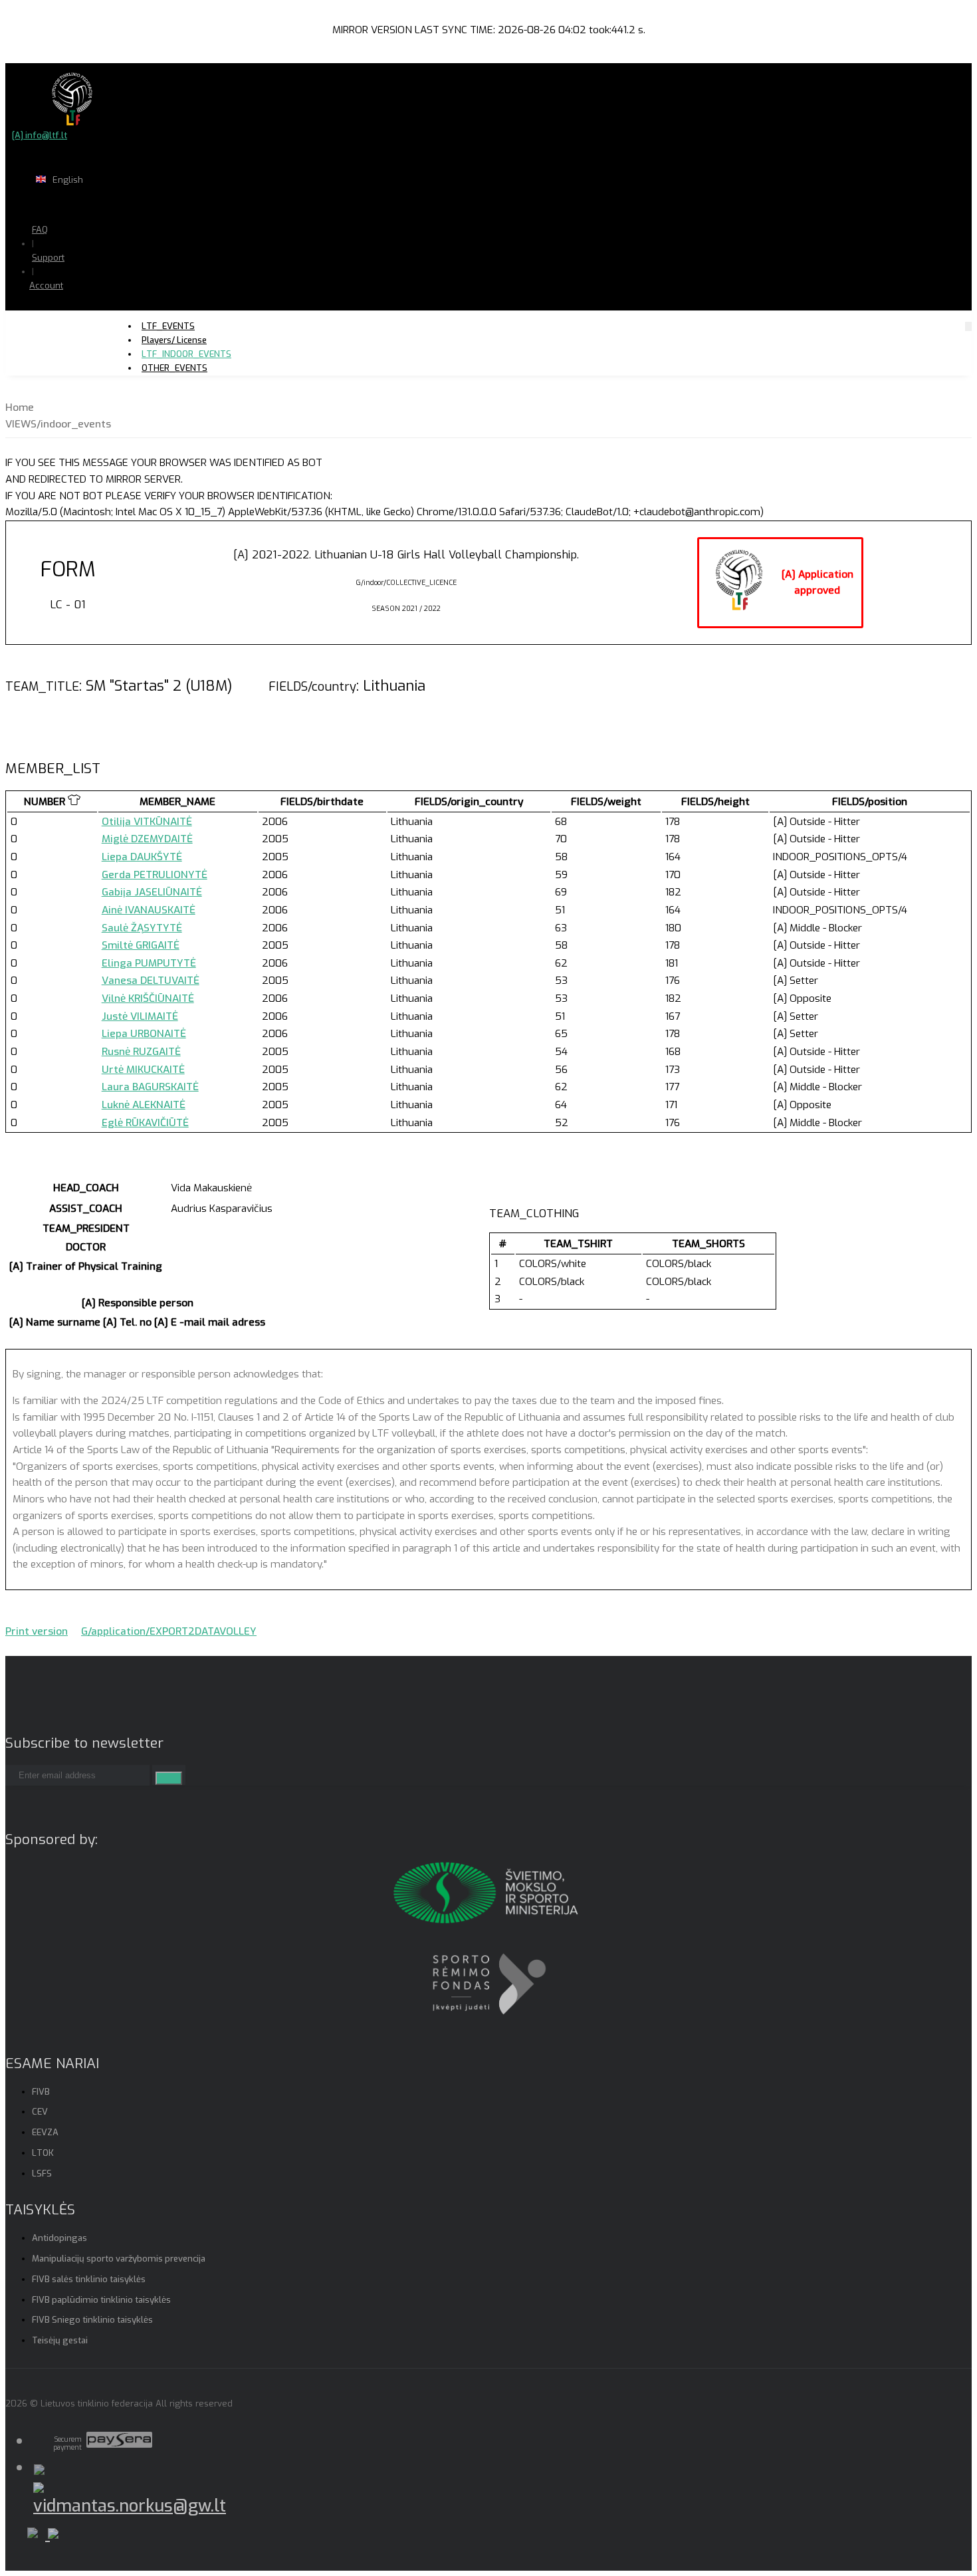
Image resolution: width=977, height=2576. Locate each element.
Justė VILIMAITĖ (140, 1016)
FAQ (40, 230)
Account (46, 286)
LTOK (43, 2153)
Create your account (87, 332)
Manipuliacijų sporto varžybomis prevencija (119, 2259)
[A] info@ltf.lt (40, 135)
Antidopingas (59, 2238)
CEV (40, 2112)
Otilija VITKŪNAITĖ (147, 822)
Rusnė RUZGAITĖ (141, 1052)
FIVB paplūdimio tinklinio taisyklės (101, 2300)
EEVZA (45, 2132)
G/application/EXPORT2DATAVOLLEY (169, 1631)
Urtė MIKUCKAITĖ (143, 1070)
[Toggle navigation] (968, 326)
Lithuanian (113, 206)
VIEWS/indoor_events (58, 424)
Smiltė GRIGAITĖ (141, 945)
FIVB (41, 2092)
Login (80, 311)
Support (48, 258)
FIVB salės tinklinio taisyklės (89, 2279)
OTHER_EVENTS (174, 368)
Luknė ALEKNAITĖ (144, 1105)
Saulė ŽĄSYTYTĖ (142, 928)
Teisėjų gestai (60, 2340)
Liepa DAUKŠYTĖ (142, 857)
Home (20, 408)
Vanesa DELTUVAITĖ (151, 981)
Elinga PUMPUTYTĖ (149, 963)
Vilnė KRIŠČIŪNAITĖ (148, 998)
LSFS (42, 2173)
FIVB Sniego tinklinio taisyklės (92, 2320)
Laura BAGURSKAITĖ (150, 1087)
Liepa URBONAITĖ (144, 1034)
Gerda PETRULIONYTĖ (155, 875)
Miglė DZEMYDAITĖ (147, 839)
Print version (37, 1631)
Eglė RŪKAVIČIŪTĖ (145, 1123)
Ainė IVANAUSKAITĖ (149, 910)
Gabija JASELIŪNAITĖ (152, 892)
